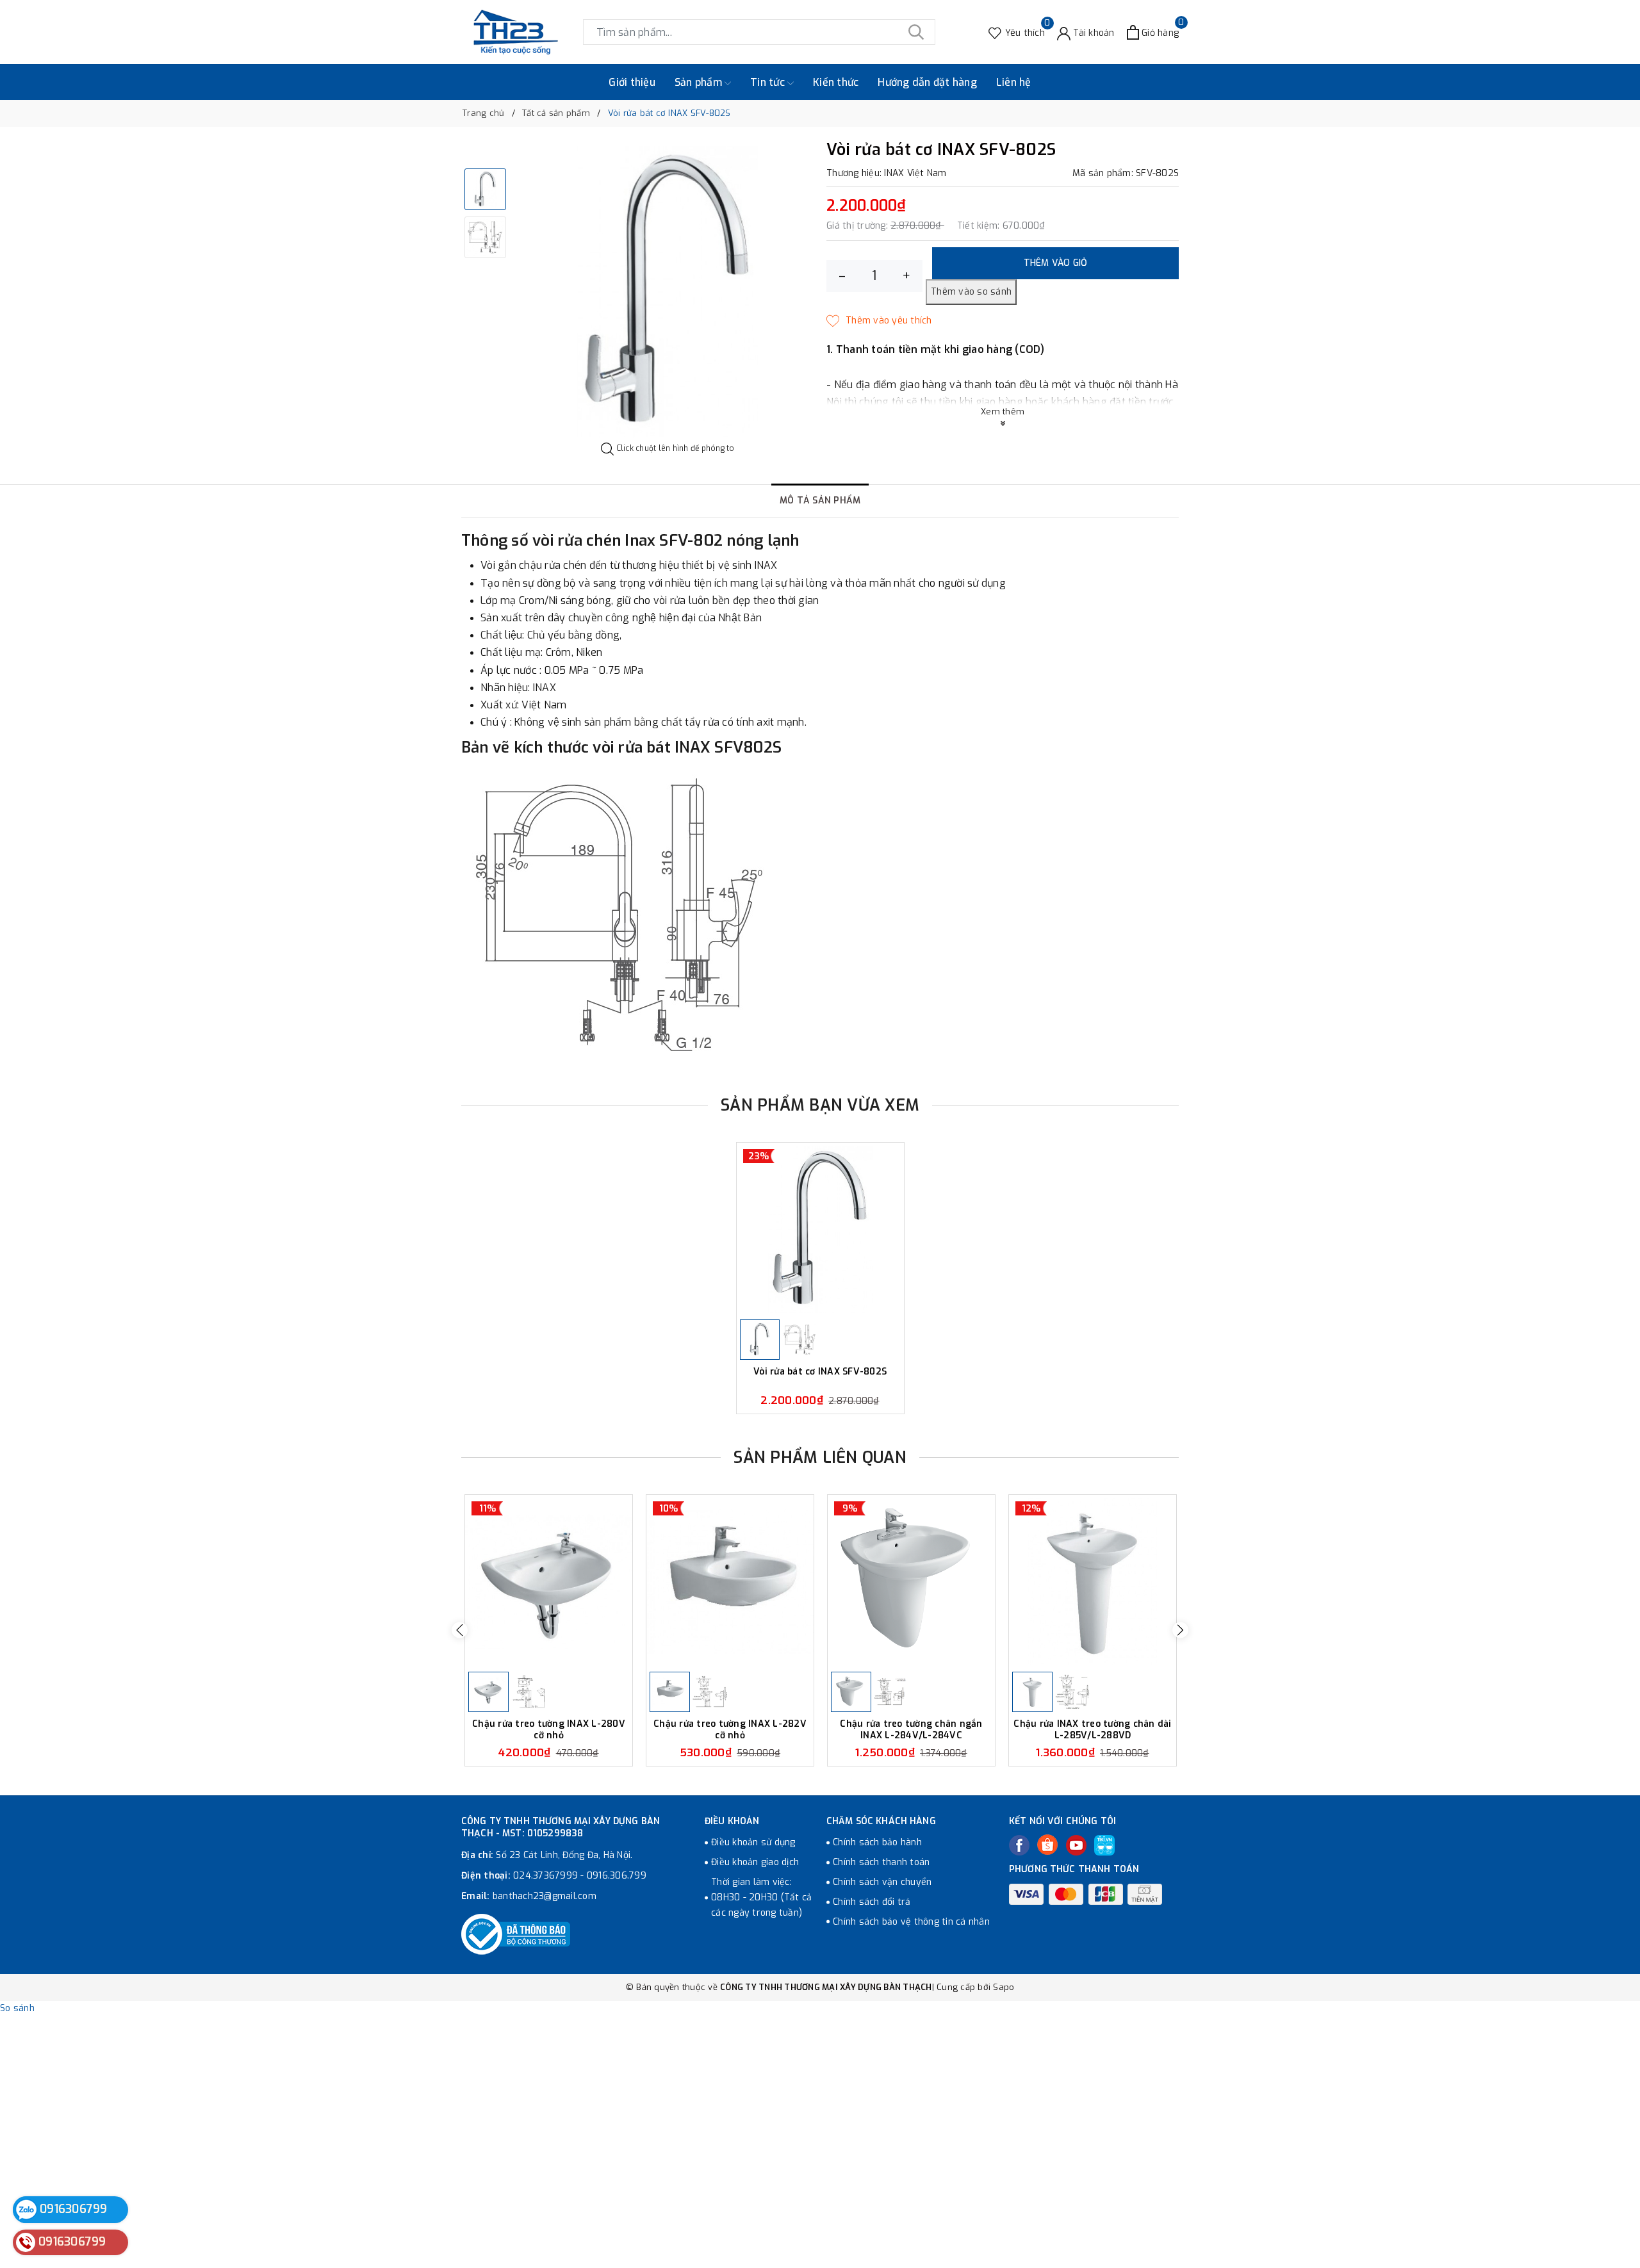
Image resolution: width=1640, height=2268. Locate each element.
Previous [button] (460, 1630)
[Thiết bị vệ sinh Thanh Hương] (516, 32)
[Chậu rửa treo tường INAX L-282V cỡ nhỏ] (730, 1582)
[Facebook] (1019, 1845)
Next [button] (1180, 1630)
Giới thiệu (632, 82)
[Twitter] (1047, 1845)
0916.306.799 (617, 1876)
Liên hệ (1014, 82)
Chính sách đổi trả (872, 1902)
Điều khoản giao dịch (755, 1862)
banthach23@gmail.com (545, 1896)
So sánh (17, 2008)
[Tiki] (1104, 1845)
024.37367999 (545, 1876)
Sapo (1004, 1987)
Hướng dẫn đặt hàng (927, 82)
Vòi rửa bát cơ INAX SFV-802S (820, 1372)
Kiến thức (836, 82)
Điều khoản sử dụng (753, 1842)
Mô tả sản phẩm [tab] (820, 501)
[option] (668, 292)
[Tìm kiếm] (916, 32)
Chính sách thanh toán (881, 1862)
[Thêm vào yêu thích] (879, 321)
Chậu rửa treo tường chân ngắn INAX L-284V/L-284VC (911, 1730)
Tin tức (769, 82)
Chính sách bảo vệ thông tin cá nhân (911, 1922)
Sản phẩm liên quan (820, 1457)
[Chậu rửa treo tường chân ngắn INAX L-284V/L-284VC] (911, 1582)
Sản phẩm (700, 82)
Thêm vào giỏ (1056, 263)
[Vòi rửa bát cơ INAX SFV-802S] (820, 1229)
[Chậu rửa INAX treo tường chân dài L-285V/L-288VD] (1093, 1582)
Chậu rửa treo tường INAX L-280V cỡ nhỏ (549, 1730)
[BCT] (516, 1934)
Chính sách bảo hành (877, 1842)
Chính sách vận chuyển (882, 1882)
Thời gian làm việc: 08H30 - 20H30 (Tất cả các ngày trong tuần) (761, 1897)
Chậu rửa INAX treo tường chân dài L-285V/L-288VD (1092, 1730)
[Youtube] (1076, 1845)
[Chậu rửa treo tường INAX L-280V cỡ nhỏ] (549, 1582)
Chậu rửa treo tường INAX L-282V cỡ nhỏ (730, 1730)
